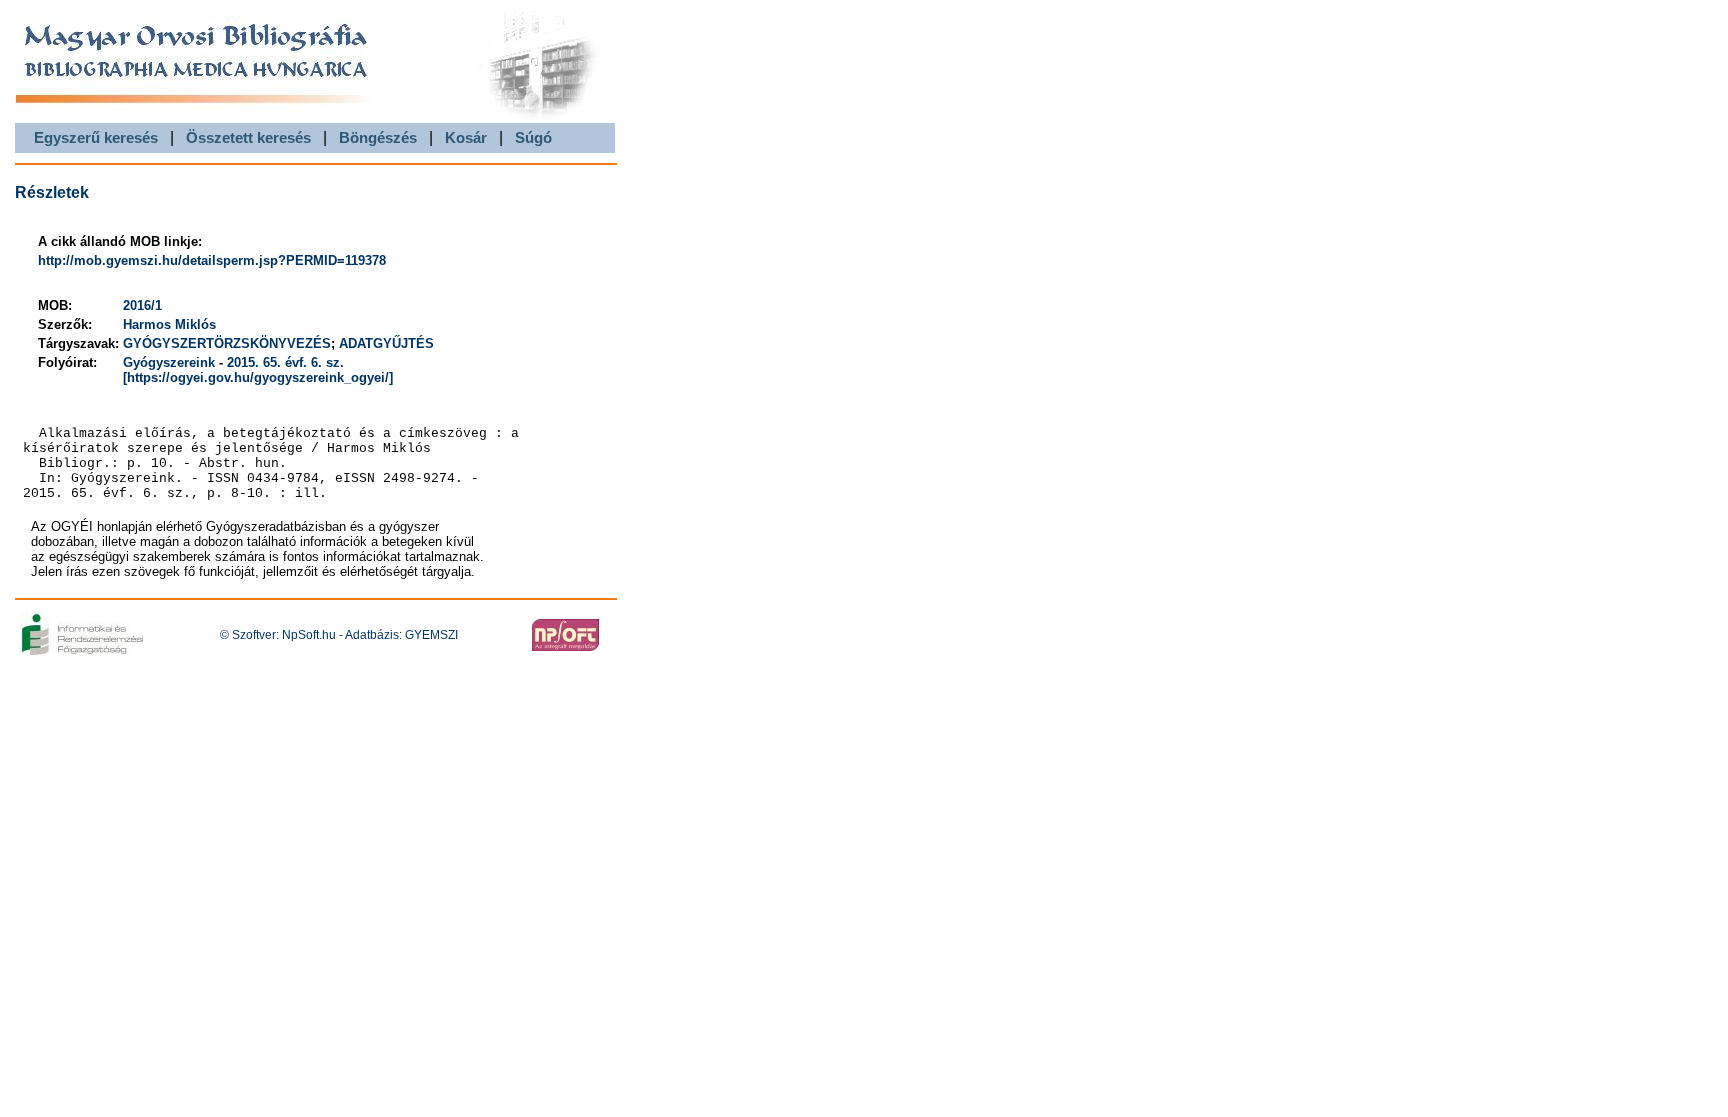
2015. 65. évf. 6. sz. (285, 362)
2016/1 (142, 305)
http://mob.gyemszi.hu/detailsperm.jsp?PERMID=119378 (212, 260)
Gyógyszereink (169, 362)
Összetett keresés (248, 137)
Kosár (466, 137)
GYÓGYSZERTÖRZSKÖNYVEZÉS (227, 343)
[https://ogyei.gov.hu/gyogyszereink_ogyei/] (258, 377)
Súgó (533, 137)
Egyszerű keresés (96, 137)
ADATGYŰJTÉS (386, 343)
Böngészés (378, 137)
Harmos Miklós (169, 324)
